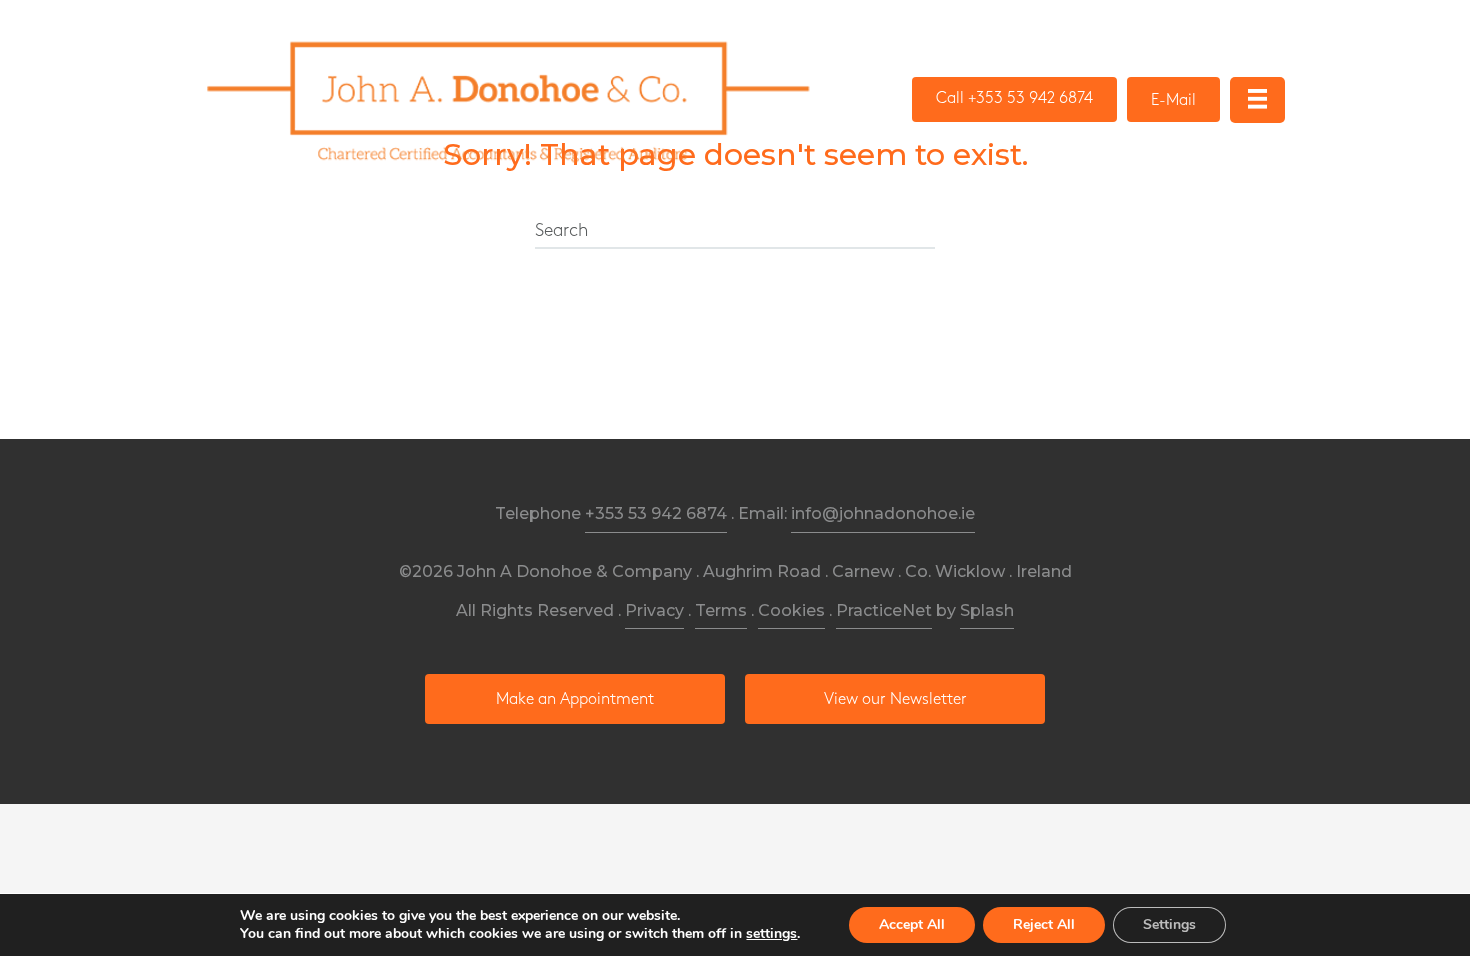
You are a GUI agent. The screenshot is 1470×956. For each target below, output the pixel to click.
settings (771, 934)
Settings (1169, 924)
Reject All (1044, 924)
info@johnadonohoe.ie (883, 513)
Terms (721, 610)
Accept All (912, 924)
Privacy (654, 610)
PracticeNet (884, 610)
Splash (987, 610)
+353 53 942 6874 (656, 513)
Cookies (791, 610)
